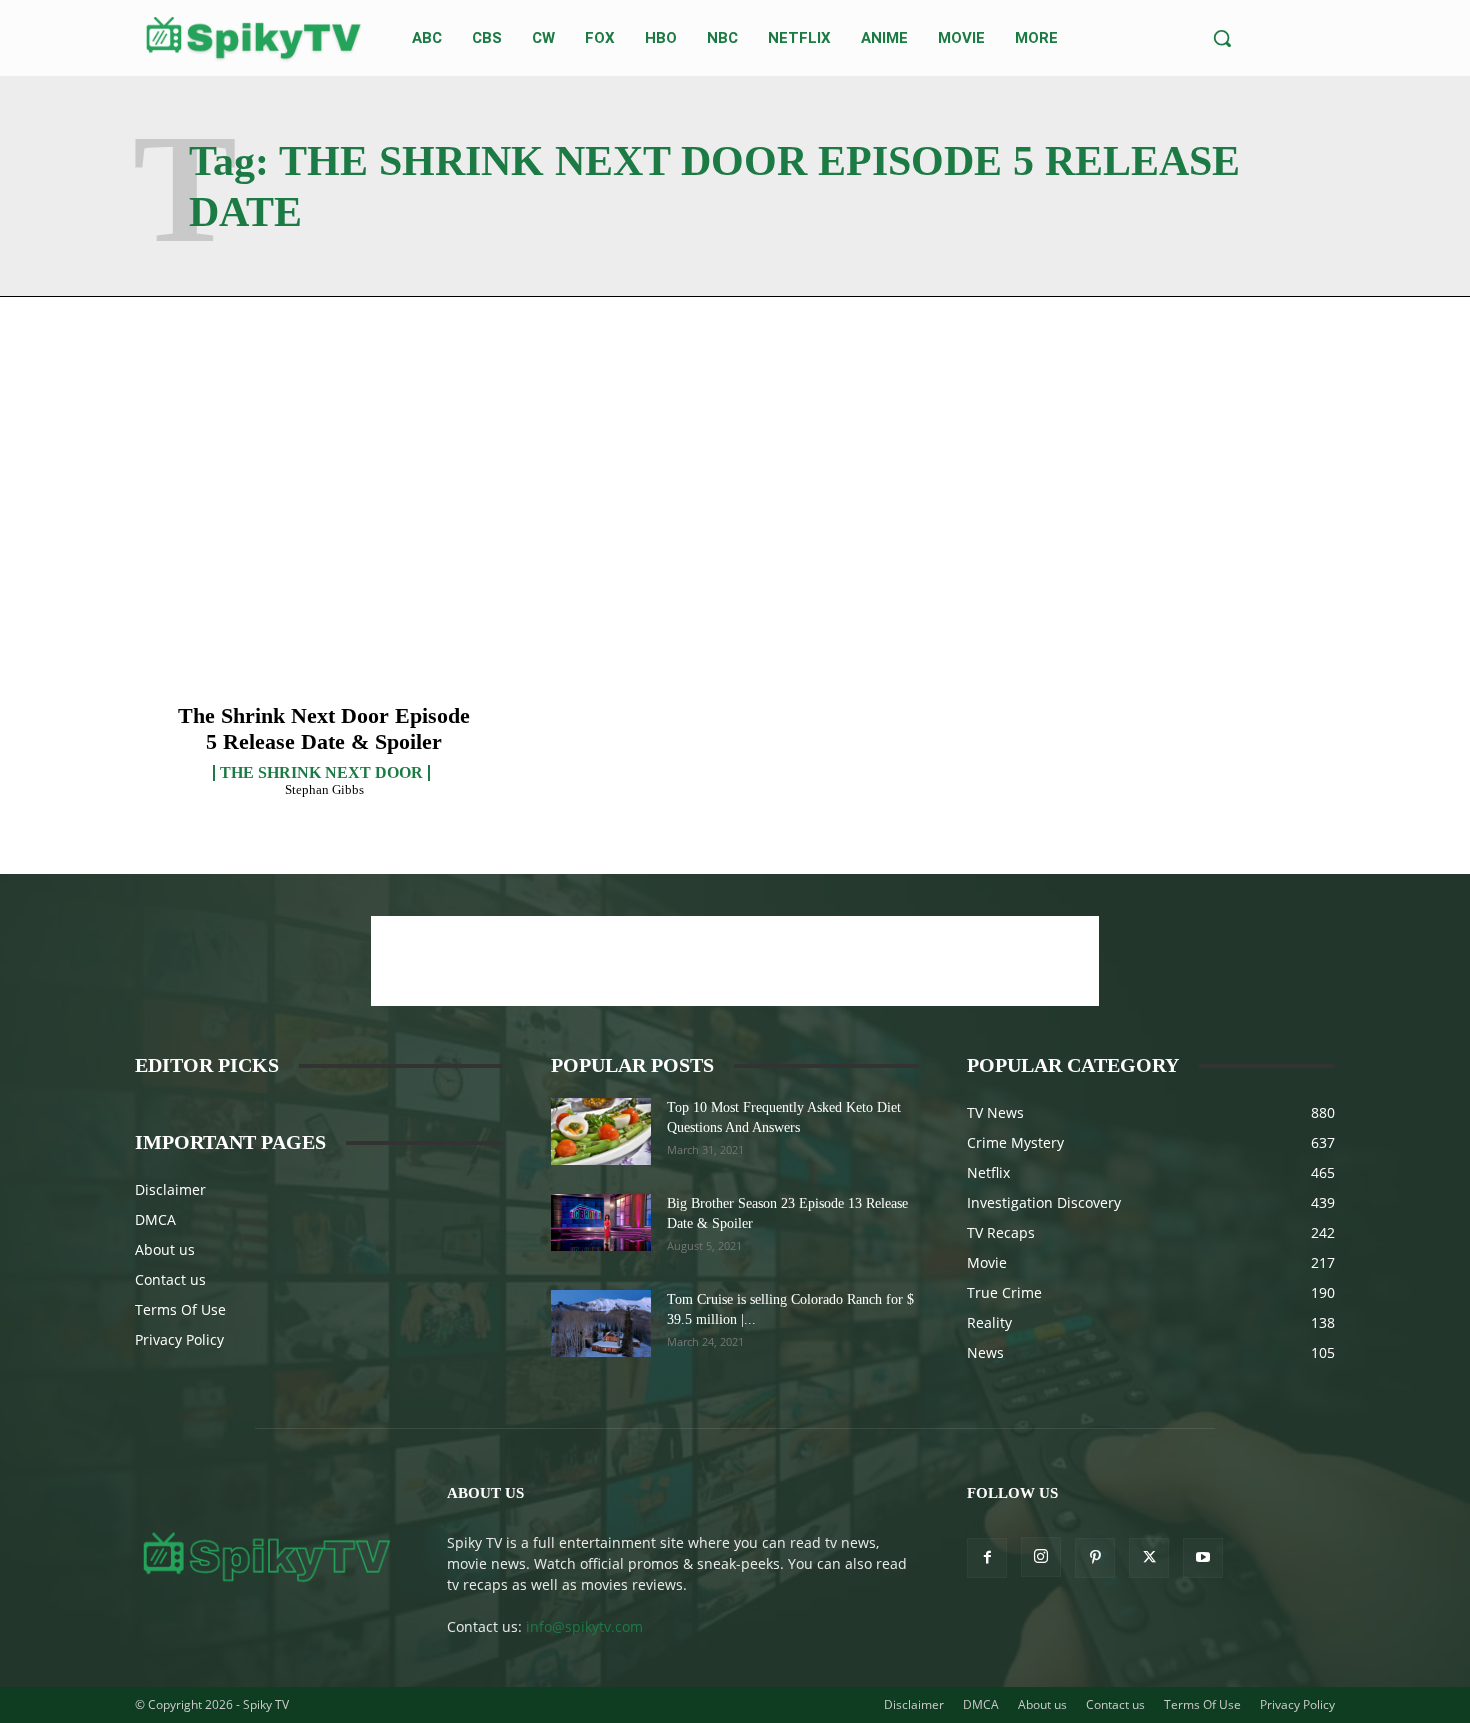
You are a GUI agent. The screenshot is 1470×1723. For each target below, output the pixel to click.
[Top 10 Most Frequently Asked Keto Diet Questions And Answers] (601, 1131)
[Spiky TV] (254, 38)
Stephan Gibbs (324, 789)
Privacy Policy (179, 1339)
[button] (1222, 38)
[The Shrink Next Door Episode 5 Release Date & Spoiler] (324, 566)
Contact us (170, 1279)
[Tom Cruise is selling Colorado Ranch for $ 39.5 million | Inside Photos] (601, 1323)
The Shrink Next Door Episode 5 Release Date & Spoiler (324, 728)
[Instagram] (1041, 1557)
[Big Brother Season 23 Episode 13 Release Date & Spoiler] (601, 1222)
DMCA (155, 1219)
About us (165, 1249)
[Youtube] (1203, 1558)
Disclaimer (170, 1189)
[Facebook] (987, 1558)
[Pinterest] (1095, 1558)
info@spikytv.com (584, 1626)
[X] (1149, 1558)
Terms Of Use (180, 1309)
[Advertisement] (735, 961)
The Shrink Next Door (321, 773)
